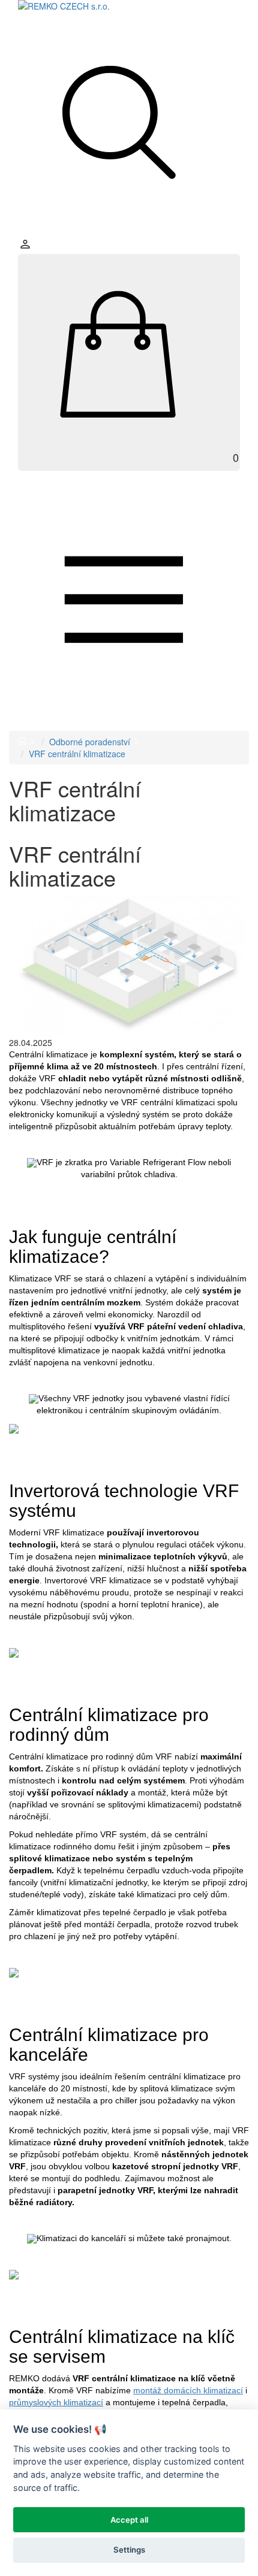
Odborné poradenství (90, 742)
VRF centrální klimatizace (77, 754)
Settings (129, 2550)
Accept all (129, 2520)
